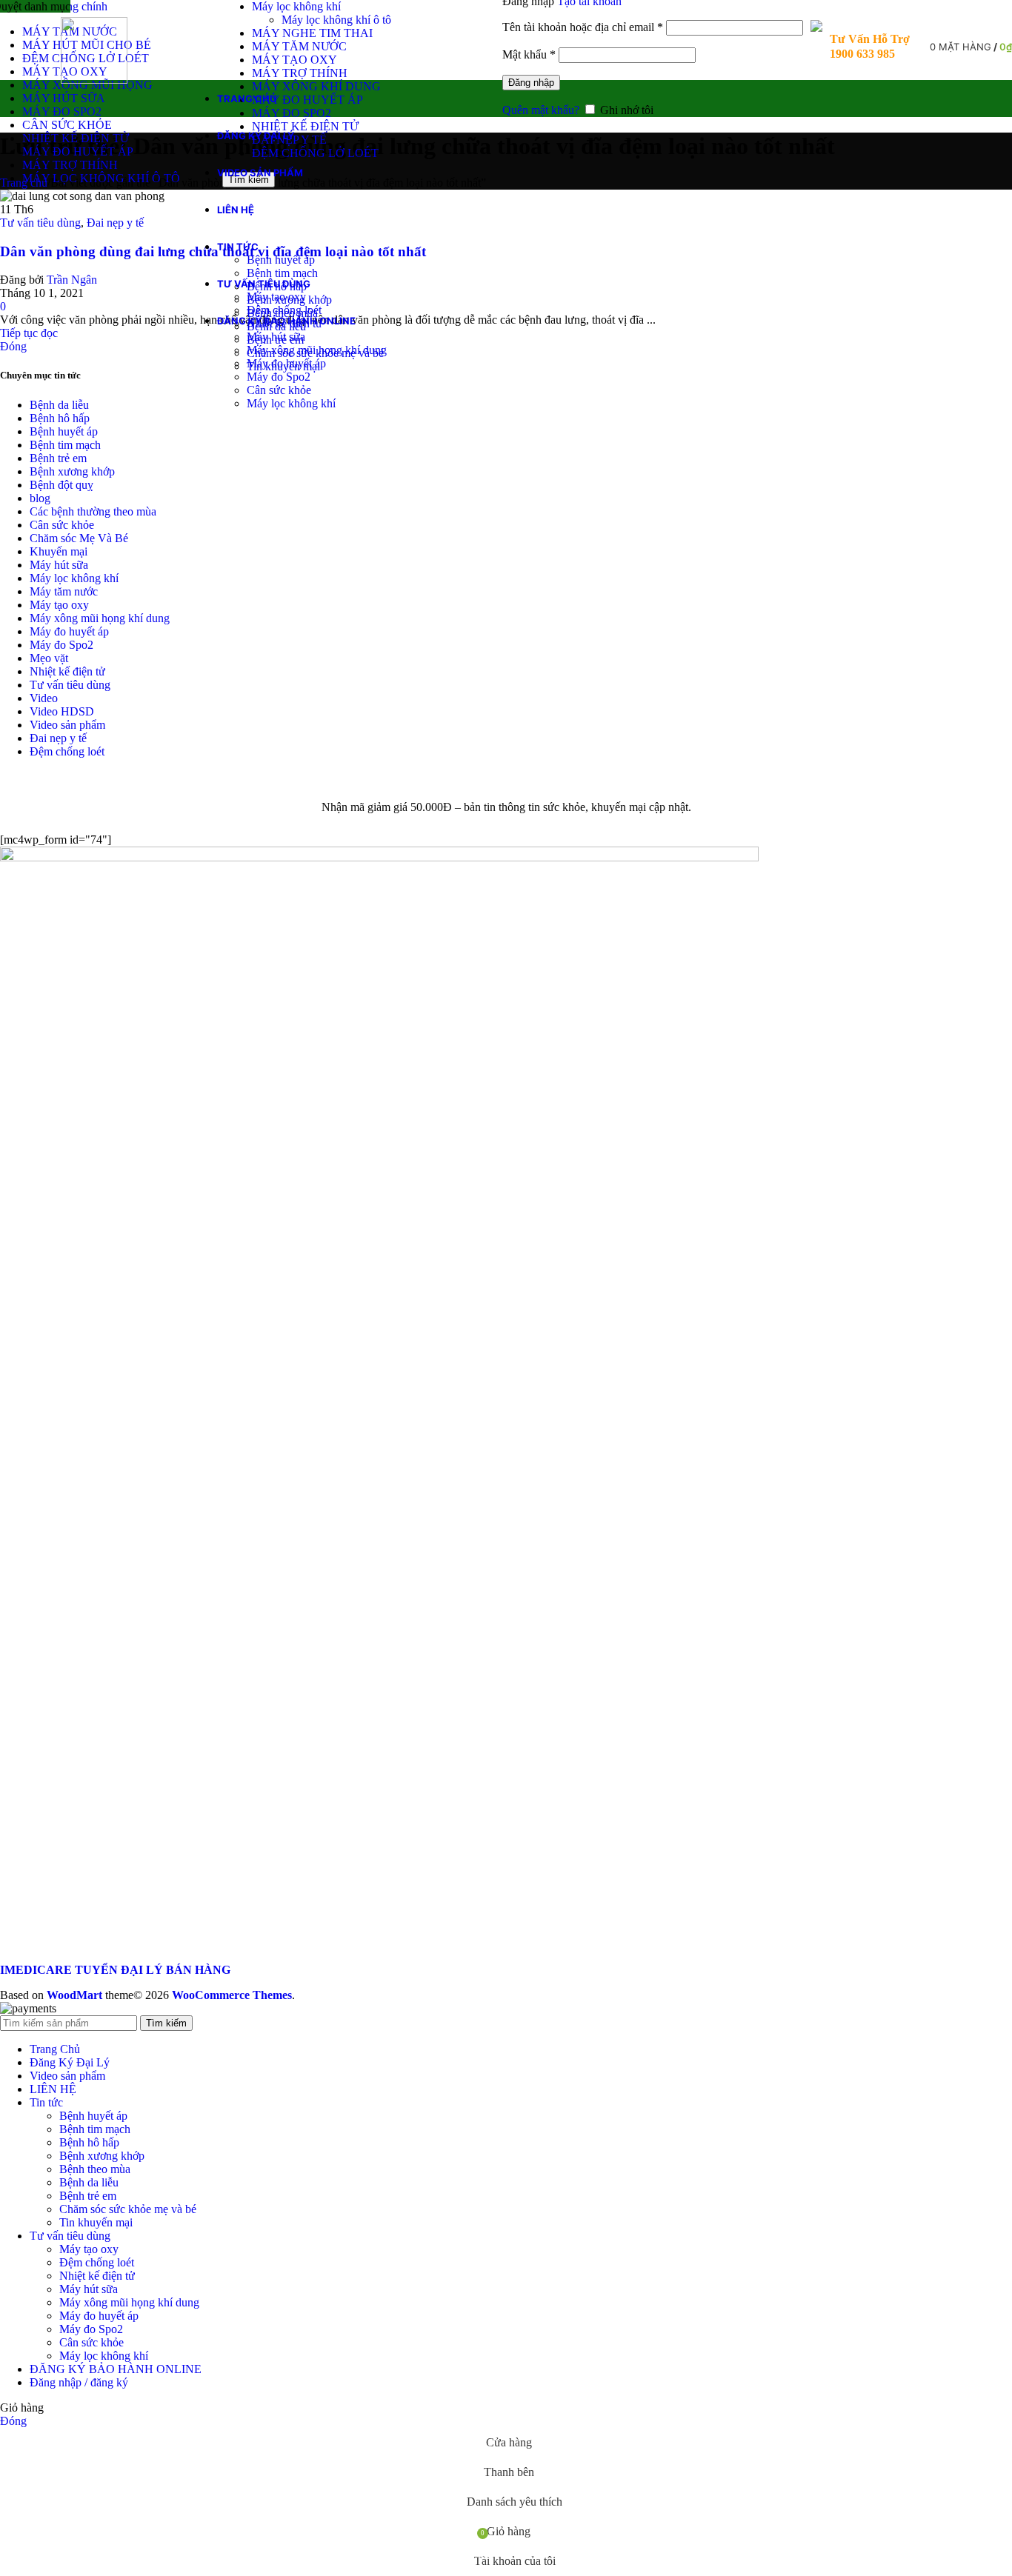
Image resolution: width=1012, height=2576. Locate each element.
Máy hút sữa (276, 337)
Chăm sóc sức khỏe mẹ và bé (128, 2209)
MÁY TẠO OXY (294, 60)
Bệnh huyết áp (281, 260)
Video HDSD (62, 711)
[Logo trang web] (94, 80)
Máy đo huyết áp (286, 363)
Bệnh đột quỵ (61, 485)
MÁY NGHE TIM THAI (312, 33)
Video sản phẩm (67, 725)
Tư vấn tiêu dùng (40, 223)
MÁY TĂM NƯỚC (299, 46)
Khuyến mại (59, 551)
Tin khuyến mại (96, 2222)
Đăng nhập (531, 83)
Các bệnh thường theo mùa (93, 511)
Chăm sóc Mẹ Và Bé (79, 538)
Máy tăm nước (64, 591)
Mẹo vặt (49, 658)
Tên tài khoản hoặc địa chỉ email (583, 27)
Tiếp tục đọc (29, 333)
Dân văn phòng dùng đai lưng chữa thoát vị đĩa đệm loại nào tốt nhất (213, 251)
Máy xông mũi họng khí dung (317, 350)
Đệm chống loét (284, 310)
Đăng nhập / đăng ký (79, 2382)
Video (44, 698)
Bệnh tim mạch (282, 273)
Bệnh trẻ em (58, 458)
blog (40, 498)
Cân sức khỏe (279, 390)
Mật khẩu (529, 54)
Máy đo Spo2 (279, 377)
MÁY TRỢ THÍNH (300, 73)
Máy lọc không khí (296, 6)
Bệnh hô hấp (60, 418)
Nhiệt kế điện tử (67, 671)
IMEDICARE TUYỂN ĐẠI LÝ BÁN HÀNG (115, 1970)
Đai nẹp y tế (115, 223)
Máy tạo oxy (276, 297)
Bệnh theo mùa (95, 2169)
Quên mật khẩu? (541, 110)
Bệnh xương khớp (72, 471)
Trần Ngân (72, 280)
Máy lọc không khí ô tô (336, 20)
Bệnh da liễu (59, 405)
